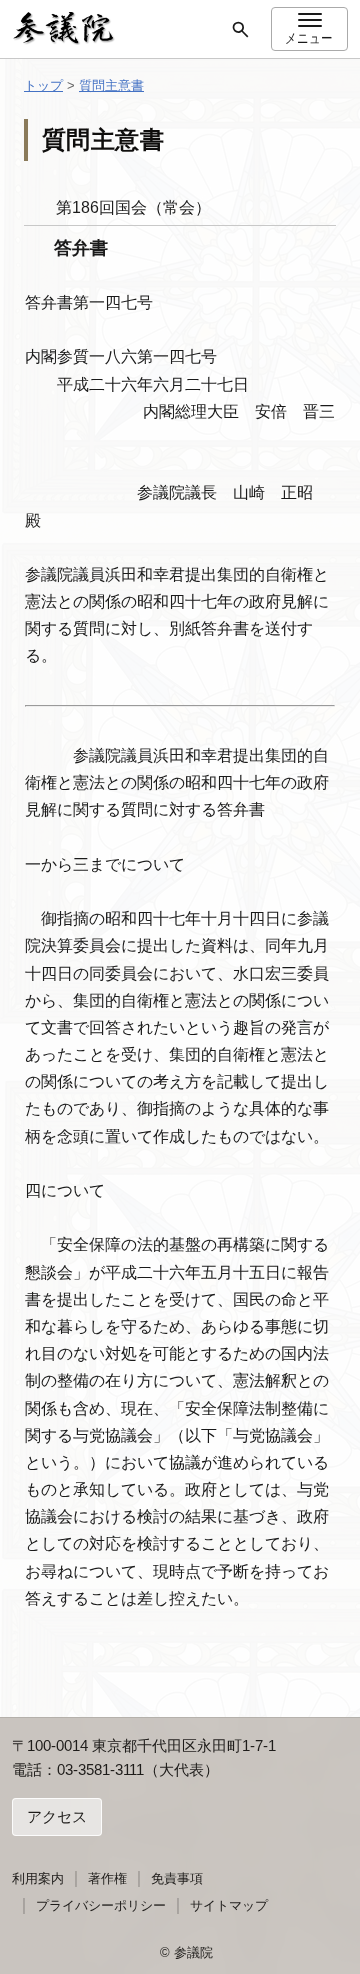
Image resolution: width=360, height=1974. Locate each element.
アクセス (57, 1816)
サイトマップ (229, 1905)
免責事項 (177, 1878)
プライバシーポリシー (101, 1905)
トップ (43, 85)
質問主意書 (111, 85)
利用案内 (38, 1878)
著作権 (107, 1878)
